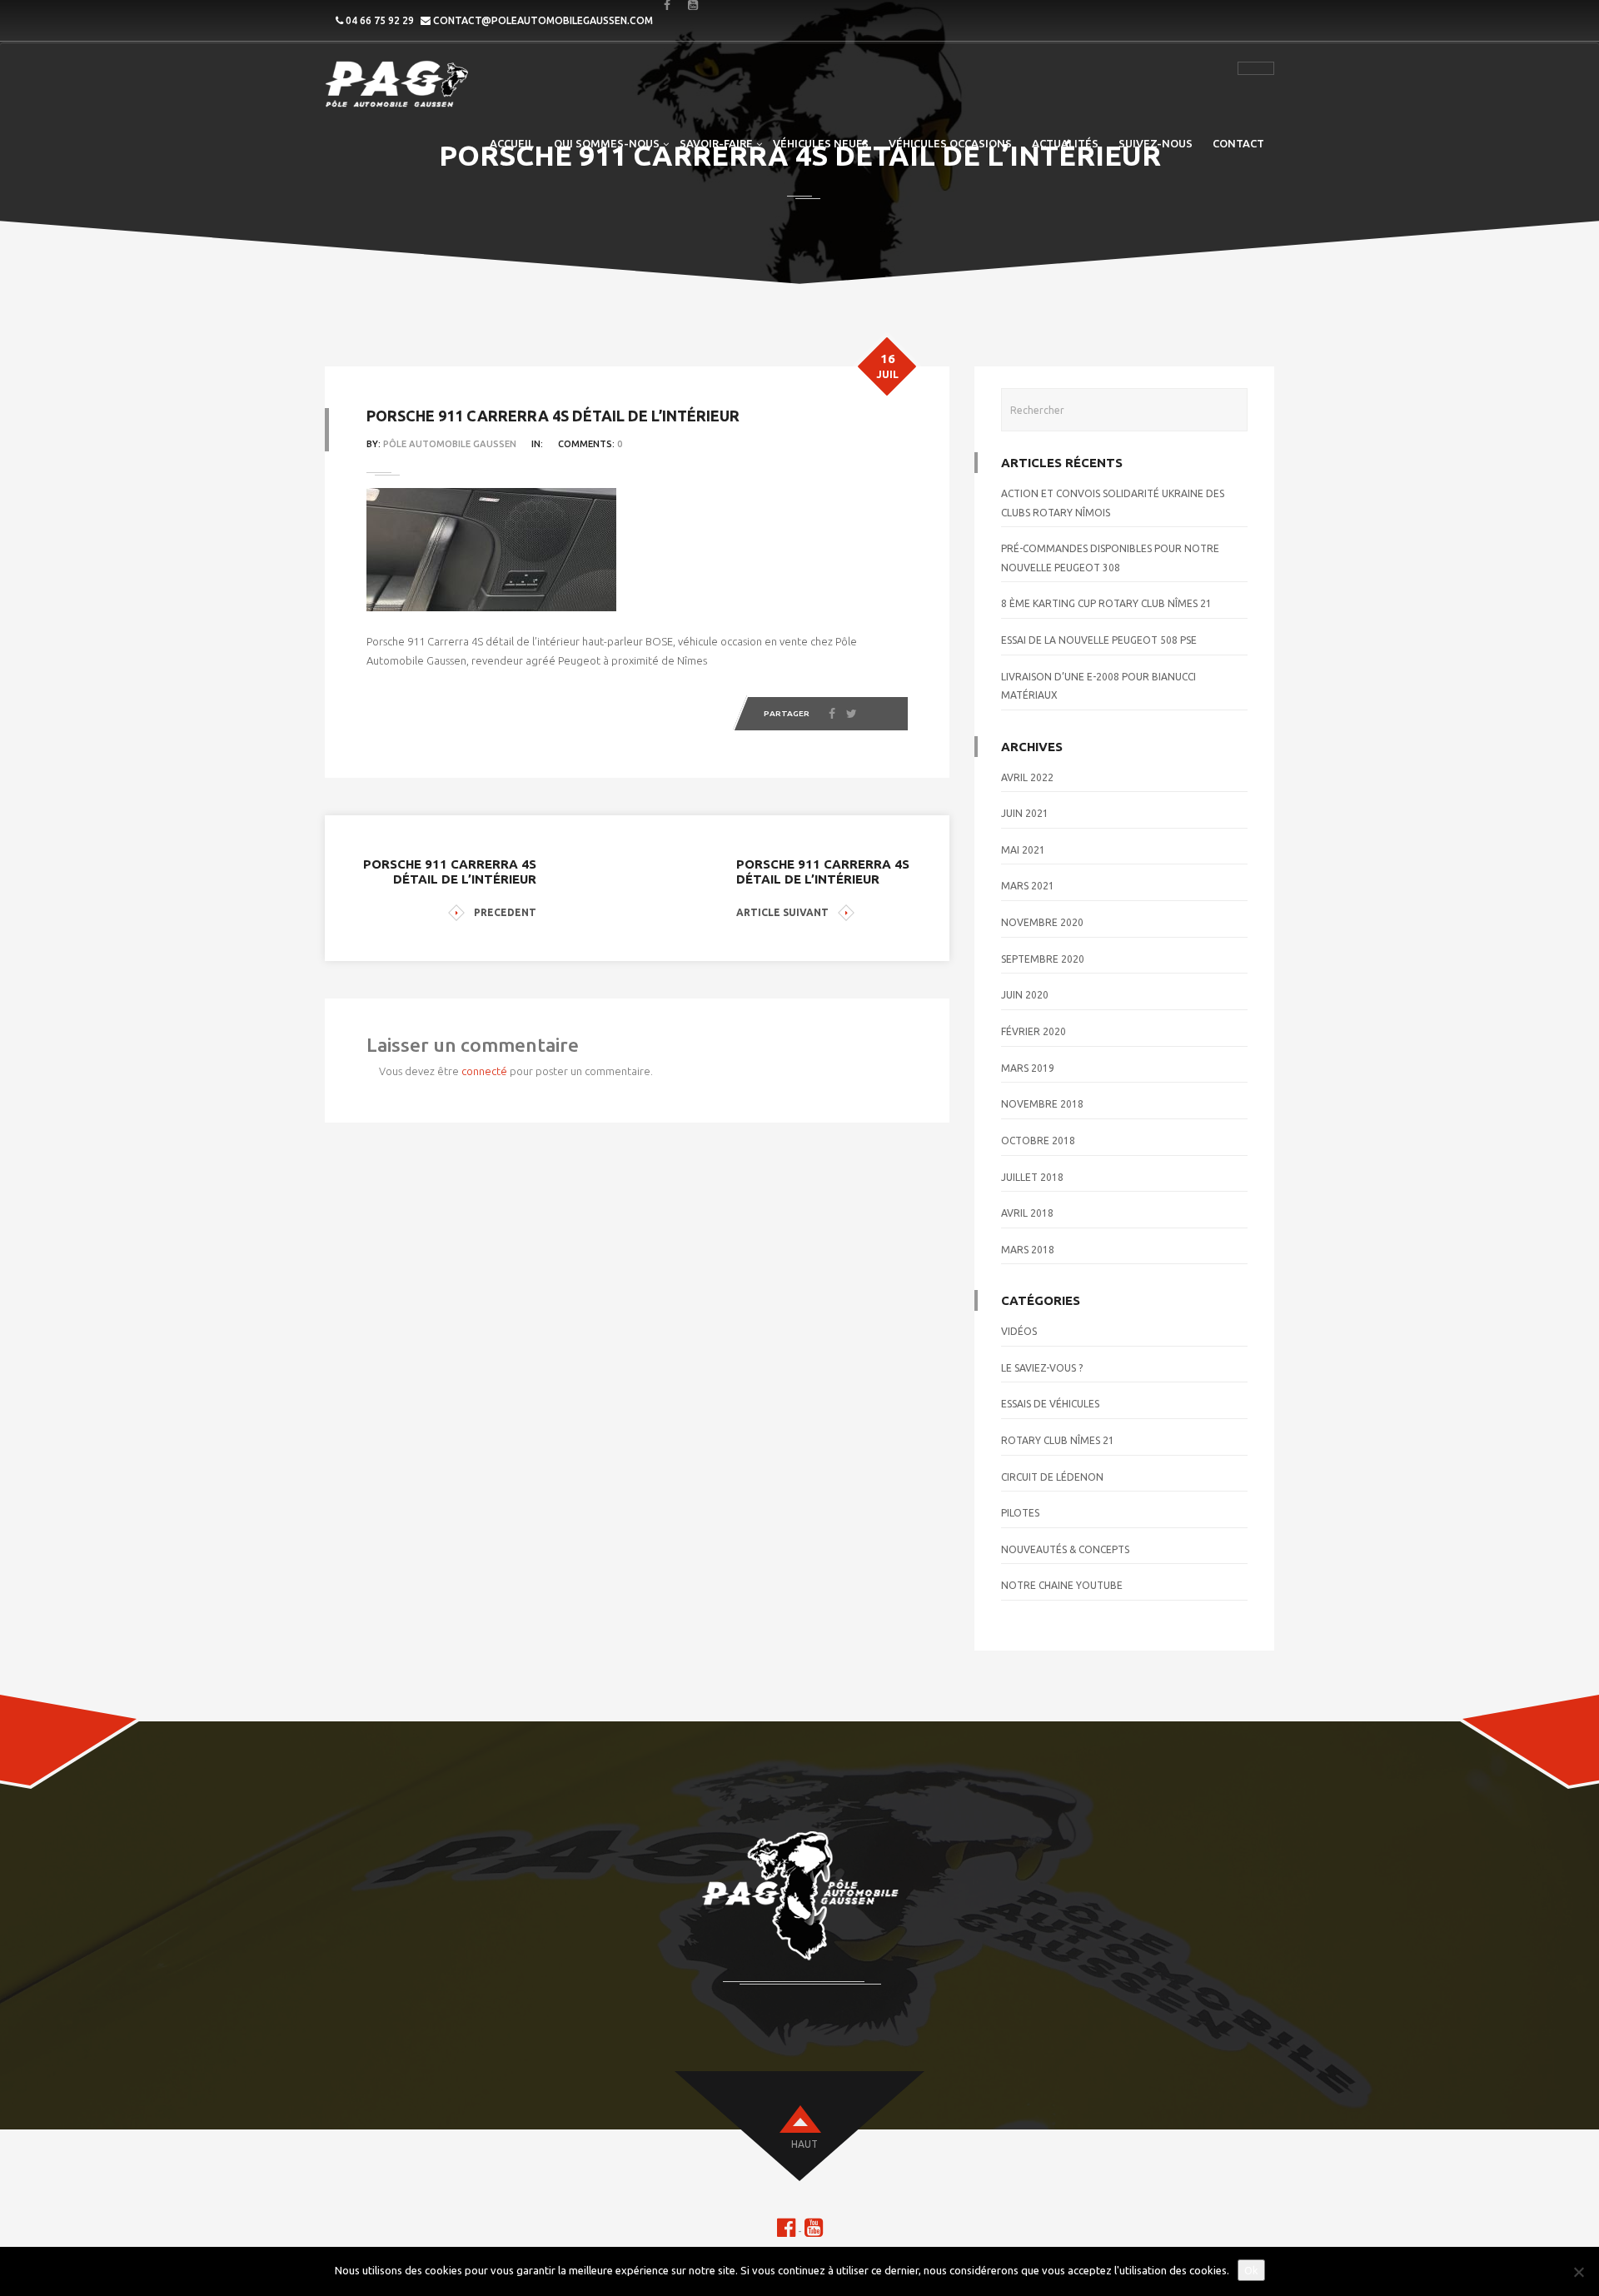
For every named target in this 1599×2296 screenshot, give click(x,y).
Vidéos (1019, 1331)
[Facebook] (832, 714)
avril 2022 (1027, 777)
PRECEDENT (505, 912)
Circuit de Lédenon (1052, 1477)
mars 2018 (1028, 1250)
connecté (484, 1071)
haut (804, 2144)
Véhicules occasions (950, 143)
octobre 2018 (1038, 1141)
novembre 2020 (1042, 922)
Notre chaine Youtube (1062, 1585)
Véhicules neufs (821, 143)
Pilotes (1020, 1513)
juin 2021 (1025, 813)
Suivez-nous (1156, 143)
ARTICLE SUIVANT (782, 912)
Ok (1251, 2270)
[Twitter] (852, 714)
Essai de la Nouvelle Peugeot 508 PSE (1099, 640)
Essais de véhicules (1050, 1404)
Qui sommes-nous (607, 143)
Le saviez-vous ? (1042, 1368)
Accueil (512, 143)
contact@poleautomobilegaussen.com (543, 20)
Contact (1238, 143)
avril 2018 (1027, 1213)
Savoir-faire (716, 143)
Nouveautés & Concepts (1065, 1549)
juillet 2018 (1032, 1177)
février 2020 (1034, 1031)
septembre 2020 (1043, 959)
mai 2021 (1023, 850)
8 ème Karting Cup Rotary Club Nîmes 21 (1106, 603)
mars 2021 (1028, 886)
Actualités (1065, 143)
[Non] (1578, 2272)
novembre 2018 (1042, 1104)
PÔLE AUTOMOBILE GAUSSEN (450, 444)
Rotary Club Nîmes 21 (1058, 1440)
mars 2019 (1028, 1068)
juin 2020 (1025, 995)
